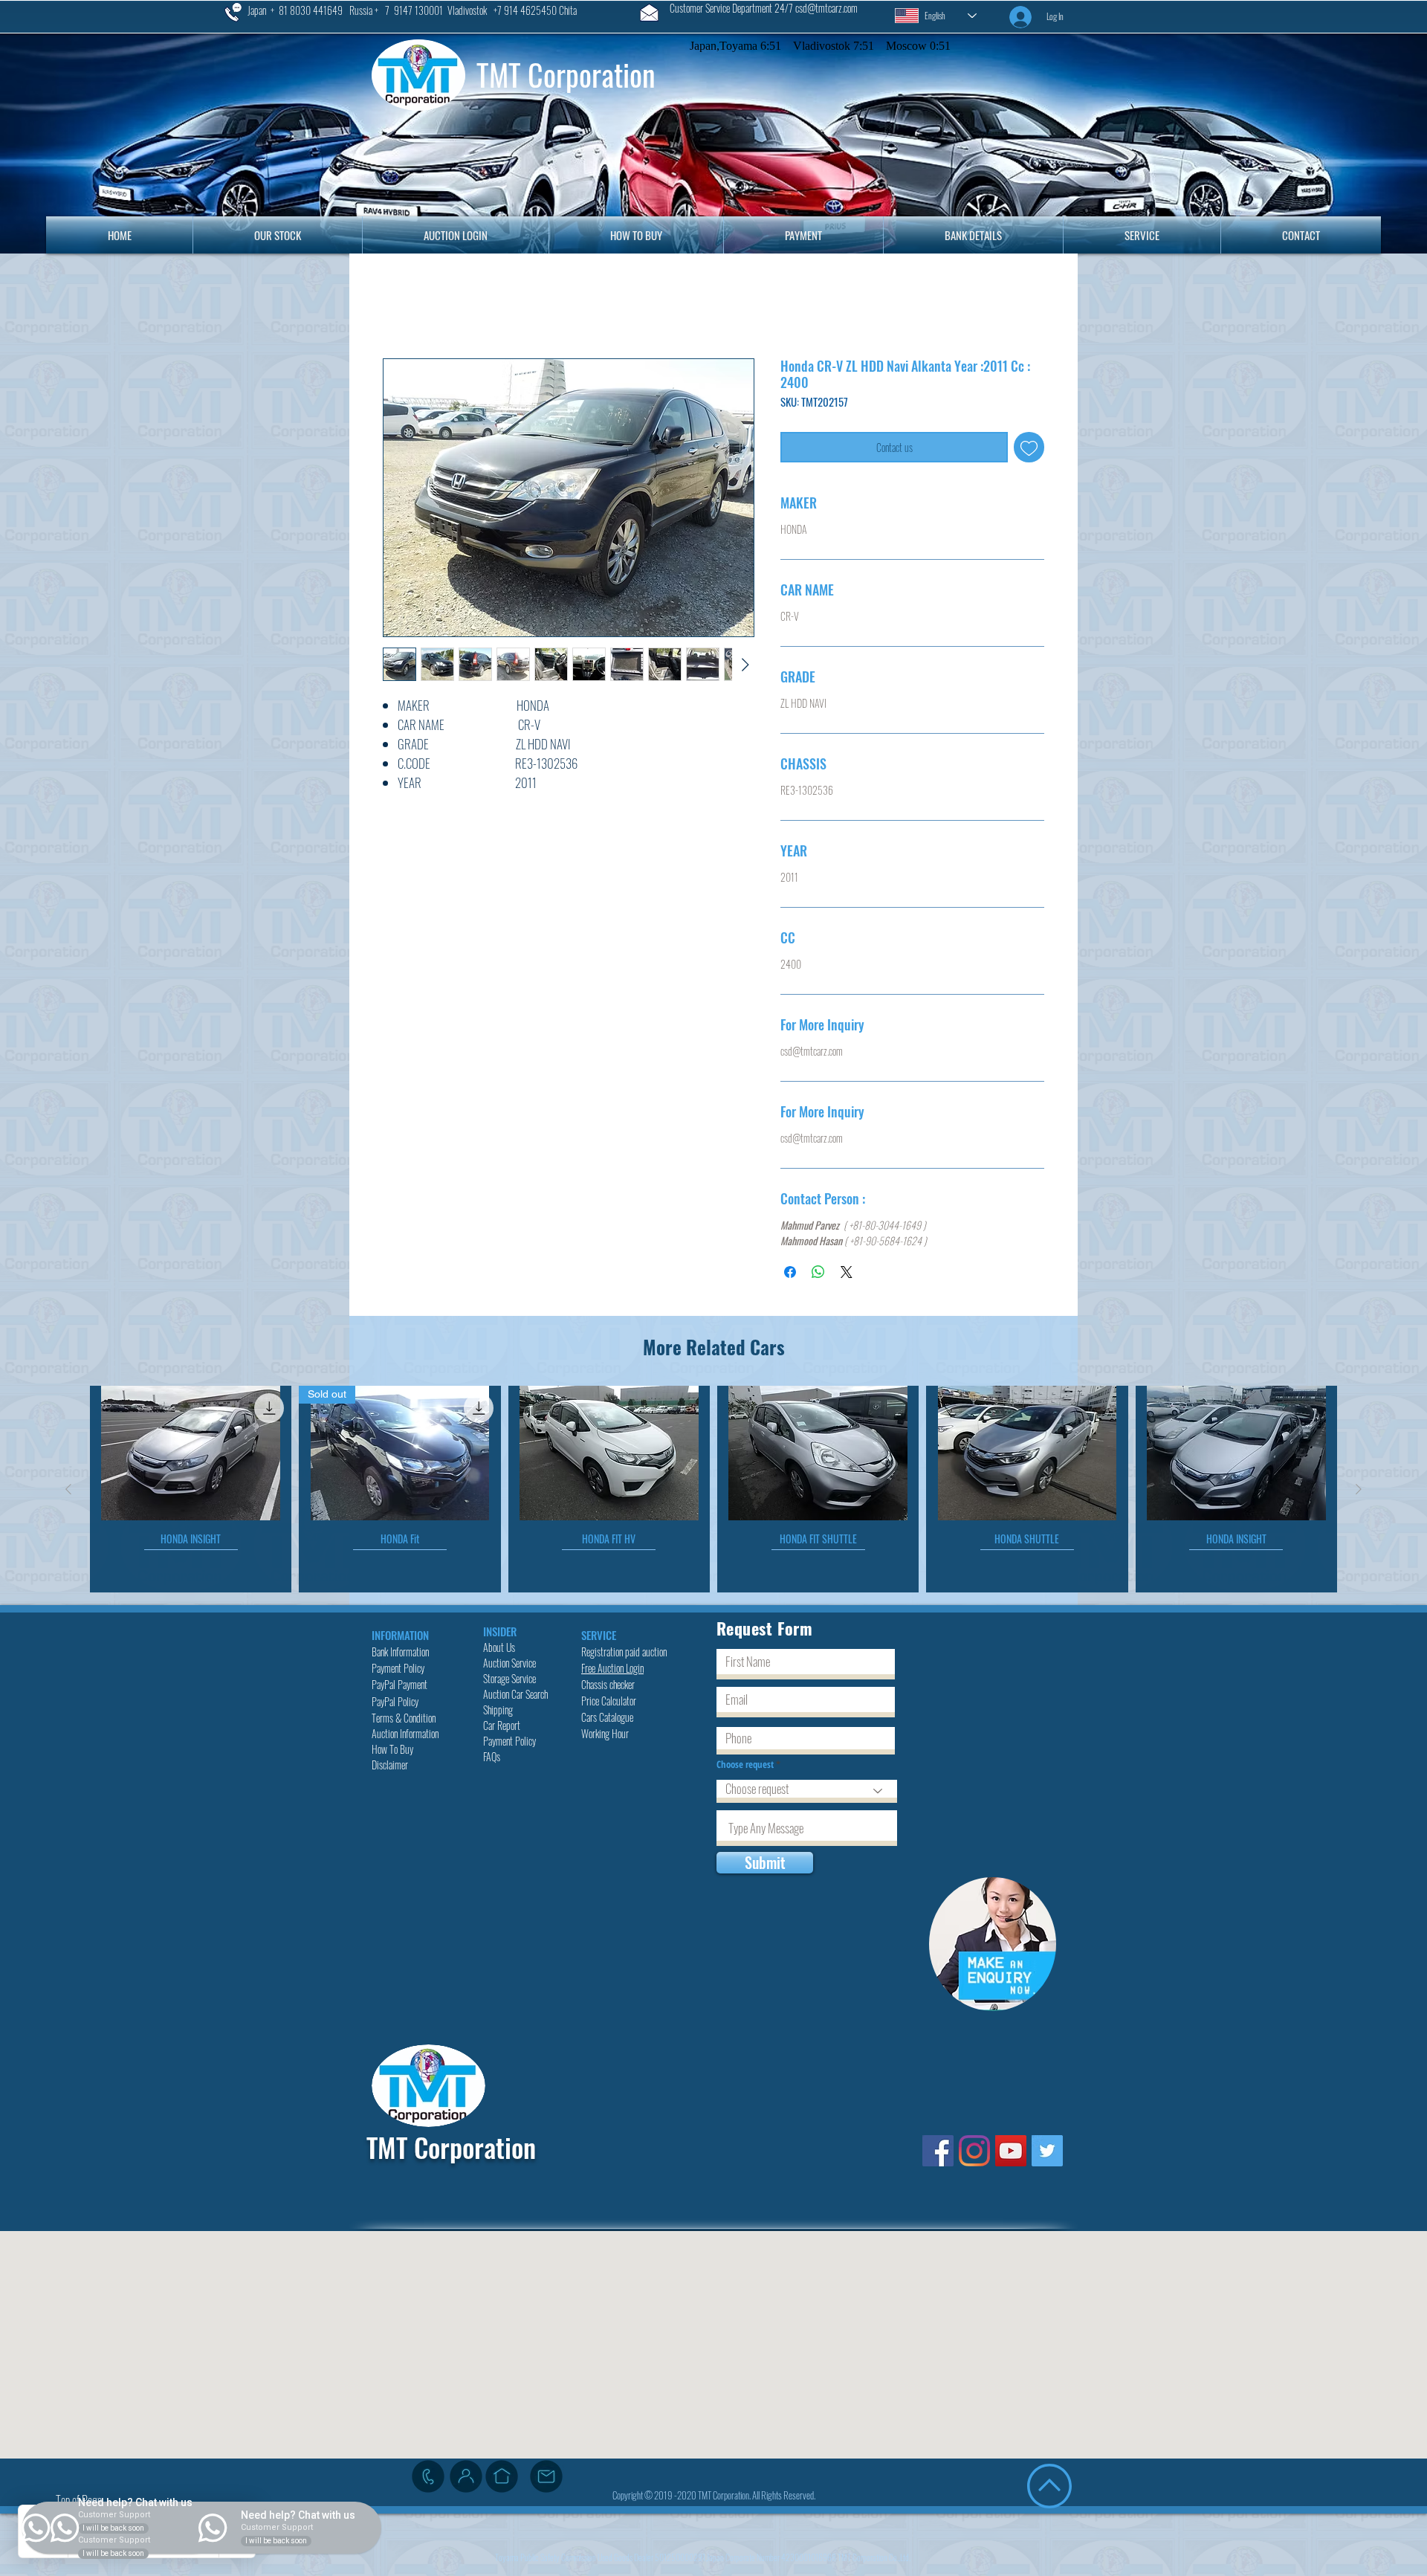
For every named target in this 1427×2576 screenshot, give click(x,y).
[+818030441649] (428, 2479)
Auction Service (511, 1666)
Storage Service (511, 1681)
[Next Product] (1359, 1492)
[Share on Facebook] (790, 1275)
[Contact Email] (546, 2479)
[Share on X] (847, 1275)
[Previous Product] (68, 1492)
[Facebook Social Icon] (938, 2154)
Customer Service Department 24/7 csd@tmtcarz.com (764, 8)
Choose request (746, 1768)
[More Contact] (466, 2479)
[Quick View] (191, 1456)
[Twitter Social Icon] (1047, 2154)
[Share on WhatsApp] (818, 1275)
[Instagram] (974, 2154)
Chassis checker (608, 1687)
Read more (401, 803)
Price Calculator (610, 1704)
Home (399, 307)
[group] (713, 1492)
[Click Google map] (502, 2479)
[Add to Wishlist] (1029, 450)
